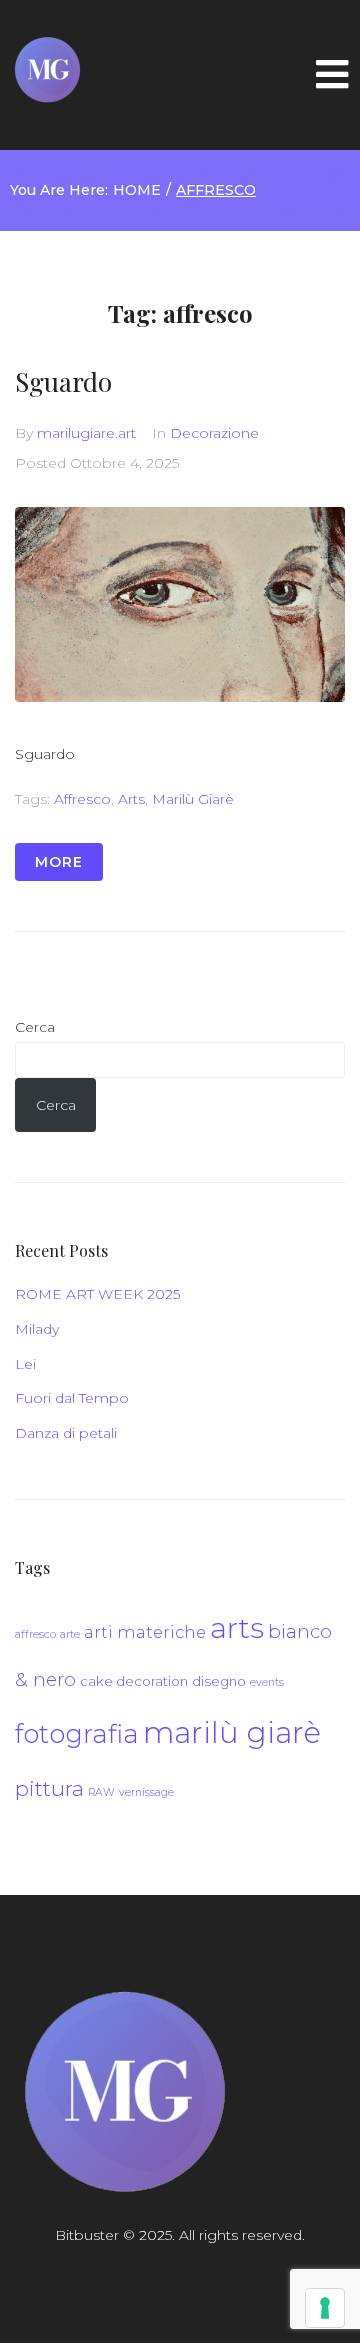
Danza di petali (66, 1433)
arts (131, 799)
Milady (37, 1329)
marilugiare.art (86, 433)
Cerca (35, 1027)
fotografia (77, 1733)
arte (70, 1634)
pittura (49, 1788)
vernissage (146, 1792)
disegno (219, 1681)
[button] (332, 75)
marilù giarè (193, 799)
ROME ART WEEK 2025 (97, 1294)
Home (137, 190)
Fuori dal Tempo (72, 1398)
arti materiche (145, 1632)
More (59, 862)
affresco (82, 799)
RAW (101, 1792)
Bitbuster (87, 2235)
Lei (25, 1364)
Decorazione (214, 433)
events (267, 1682)
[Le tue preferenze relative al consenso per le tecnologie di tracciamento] (325, 2308)
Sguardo (63, 381)
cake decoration (134, 1681)
